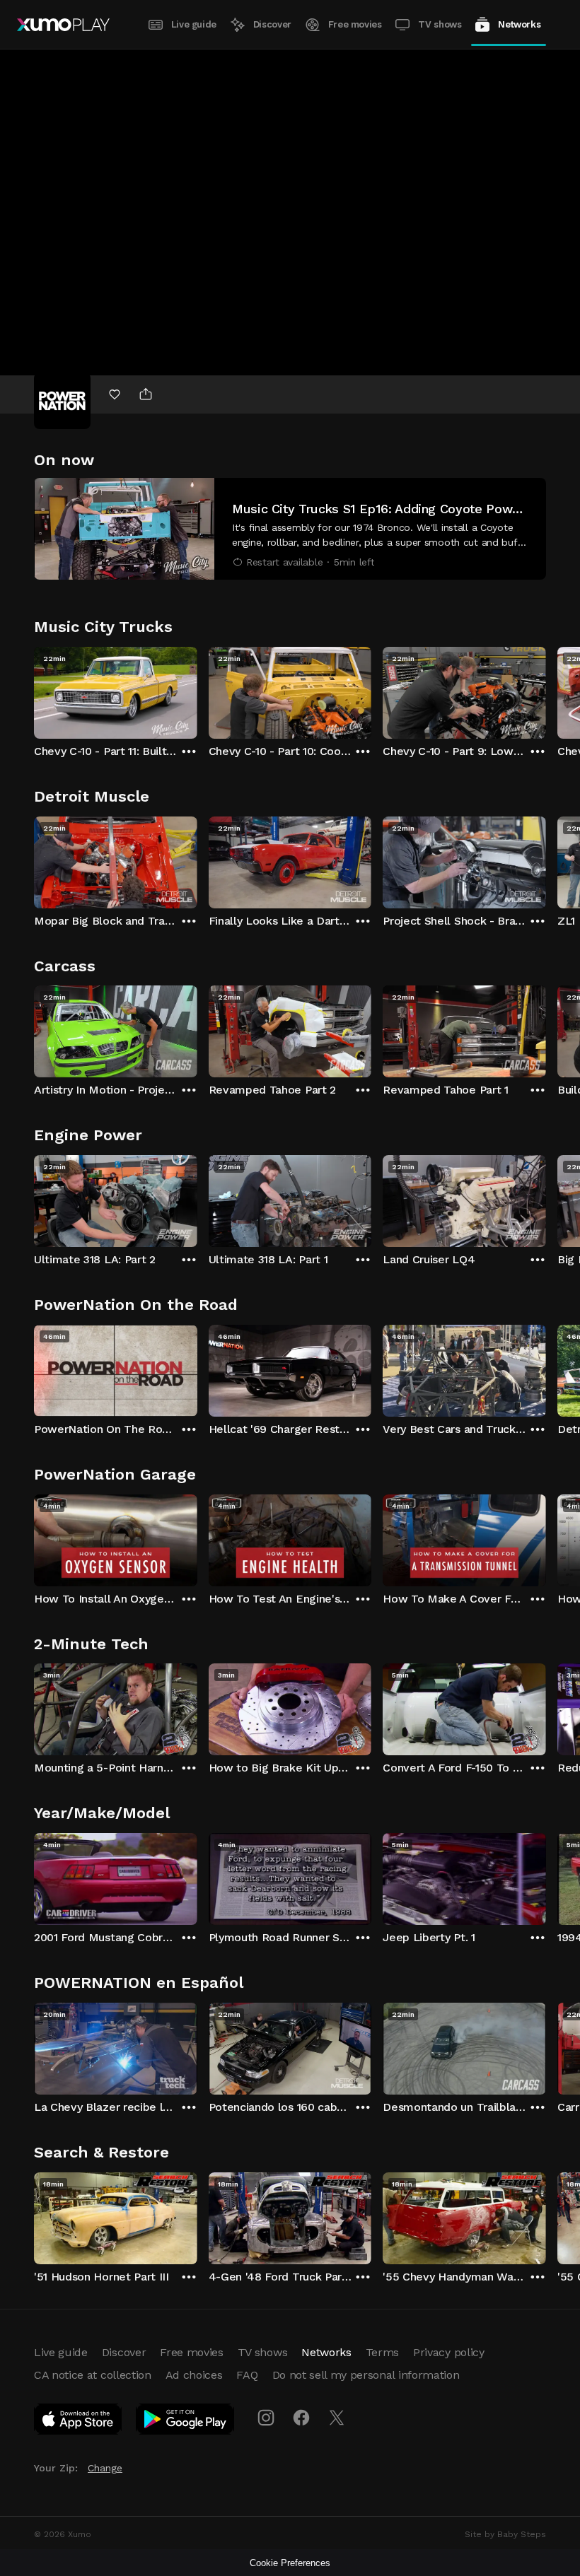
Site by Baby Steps (505, 2534)
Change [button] (105, 2468)
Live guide (194, 24)
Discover (272, 24)
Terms (382, 2352)
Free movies (355, 24)
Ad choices (194, 2375)
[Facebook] (301, 2418)
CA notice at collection (93, 2375)
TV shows (440, 24)
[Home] (63, 25)
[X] (337, 2418)
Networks (519, 24)
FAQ (247, 2375)
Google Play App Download (186, 2422)
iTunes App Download (79, 2422)
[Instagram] (266, 2418)
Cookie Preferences (290, 2563)
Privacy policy (449, 2352)
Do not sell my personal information (366, 2375)
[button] (290, 529)
